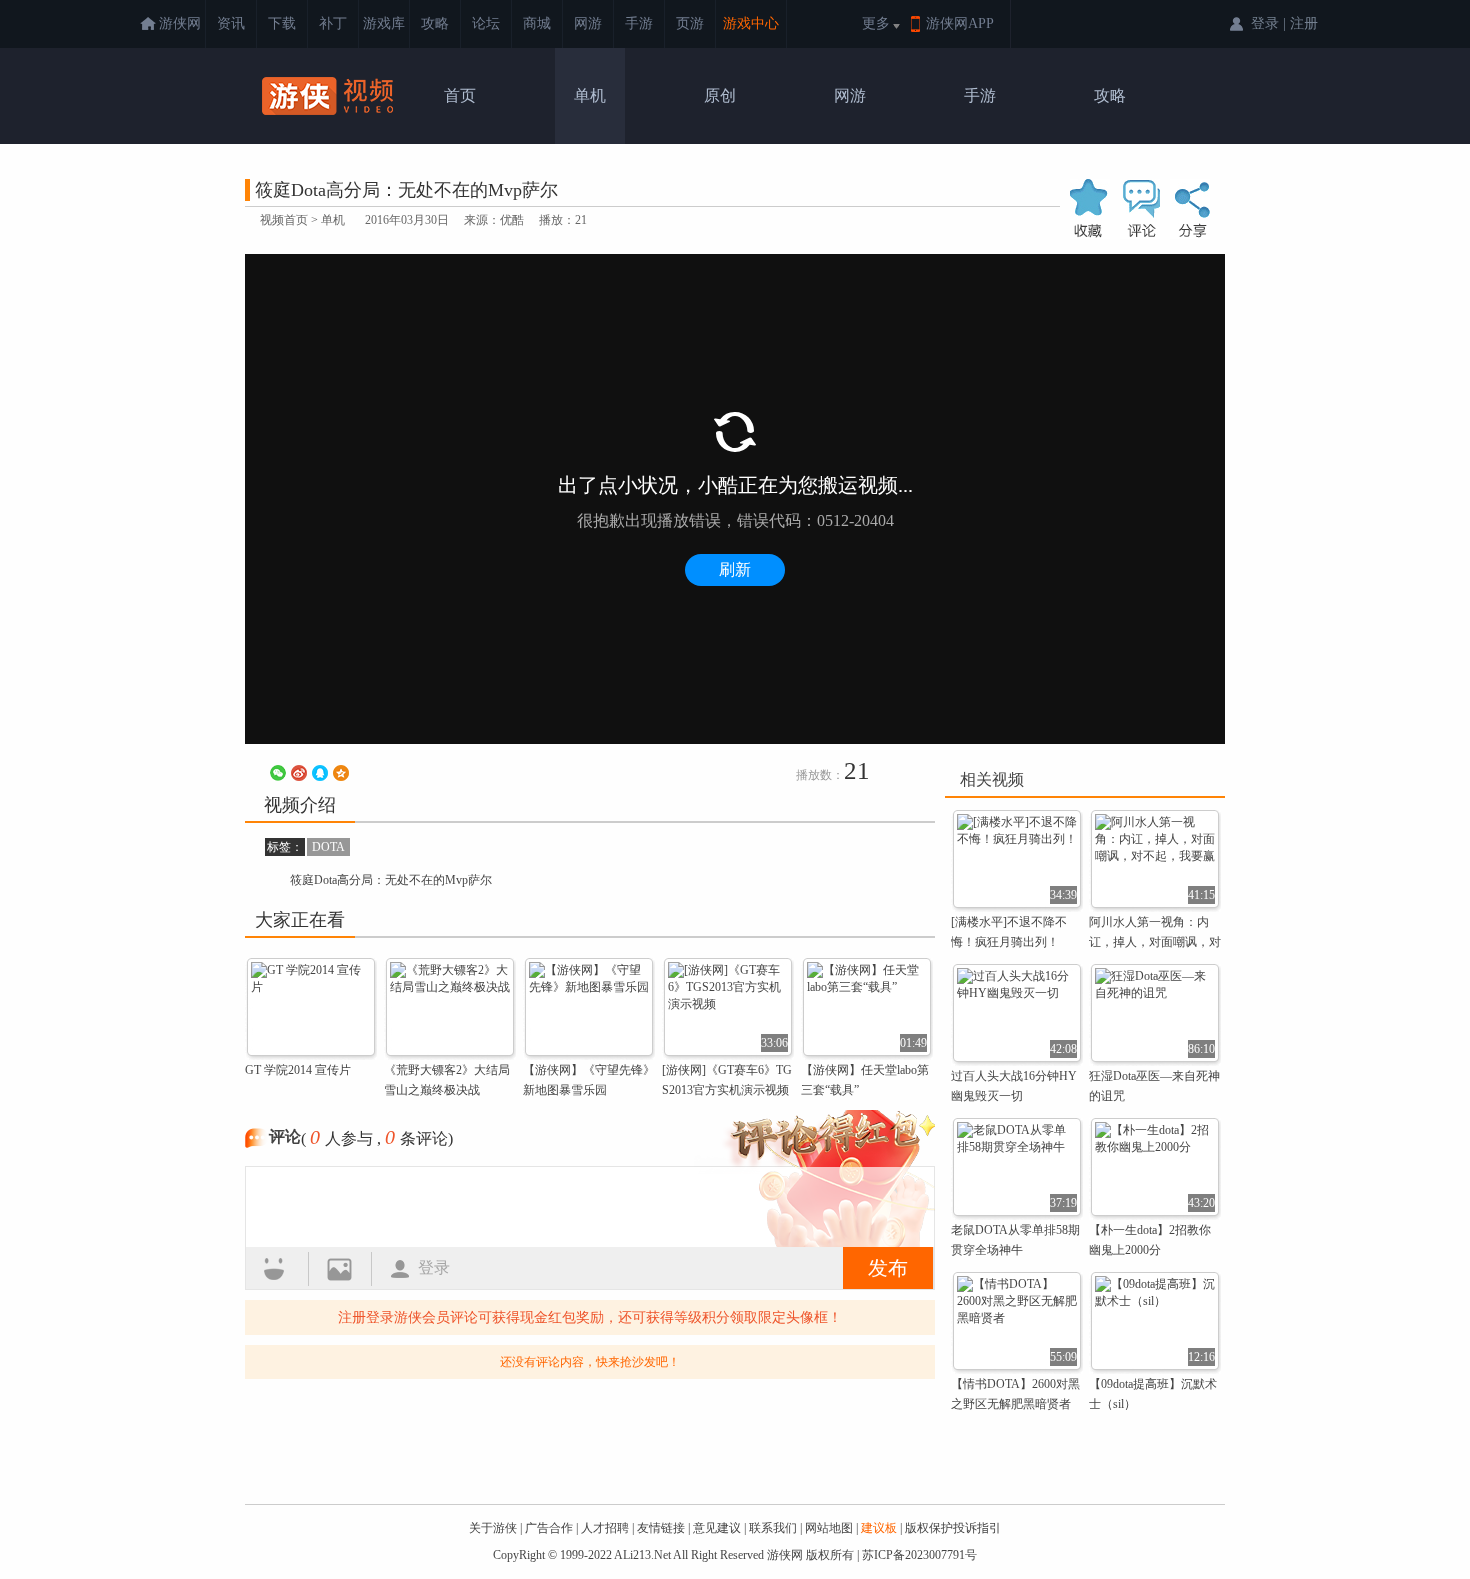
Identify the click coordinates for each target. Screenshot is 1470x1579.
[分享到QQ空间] (341, 773)
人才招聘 (605, 1528)
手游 (639, 23)
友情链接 (661, 1528)
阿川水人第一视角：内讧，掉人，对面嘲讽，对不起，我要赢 (1155, 942)
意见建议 (717, 1528)
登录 (434, 1267)
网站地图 (829, 1528)
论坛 (486, 23)
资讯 (231, 23)
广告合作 (549, 1528)
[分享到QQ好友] (320, 773)
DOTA (328, 847)
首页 (460, 95)
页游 (690, 23)
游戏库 (384, 23)
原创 (720, 95)
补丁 (333, 23)
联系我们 (773, 1528)
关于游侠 (493, 1528)
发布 (888, 1268)
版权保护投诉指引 (953, 1528)
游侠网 (180, 23)
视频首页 (284, 220)
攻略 (435, 23)
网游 (588, 23)
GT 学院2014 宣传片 (298, 1070)
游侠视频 (330, 96)
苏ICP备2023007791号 (919, 1555)
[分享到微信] (278, 773)
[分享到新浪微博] (299, 773)
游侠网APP (960, 23)
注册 (1304, 23)
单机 (590, 95)
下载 (282, 23)
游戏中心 (751, 23)
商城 (537, 23)
